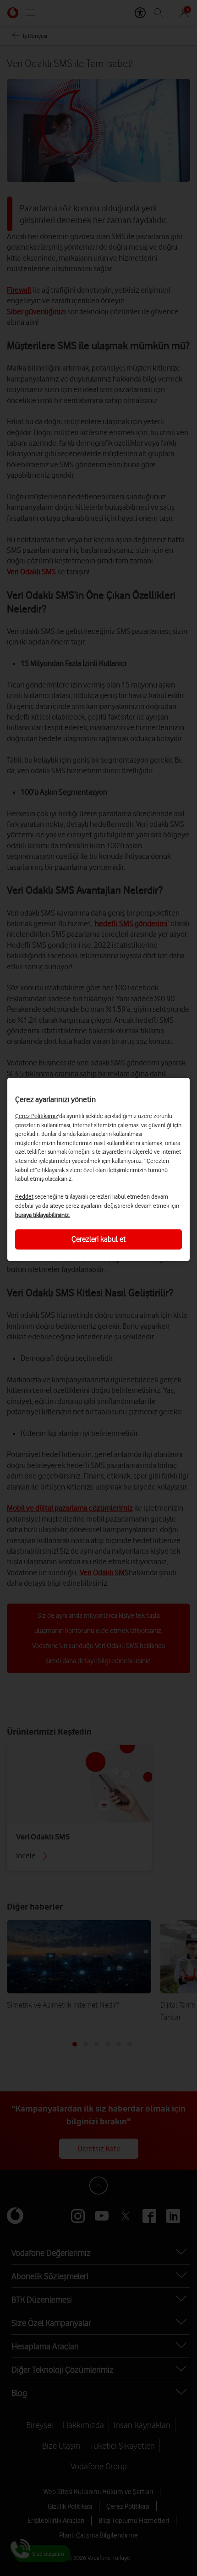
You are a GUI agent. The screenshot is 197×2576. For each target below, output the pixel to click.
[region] (98, 1169)
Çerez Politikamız (37, 1116)
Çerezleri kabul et (98, 1239)
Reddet (24, 1196)
